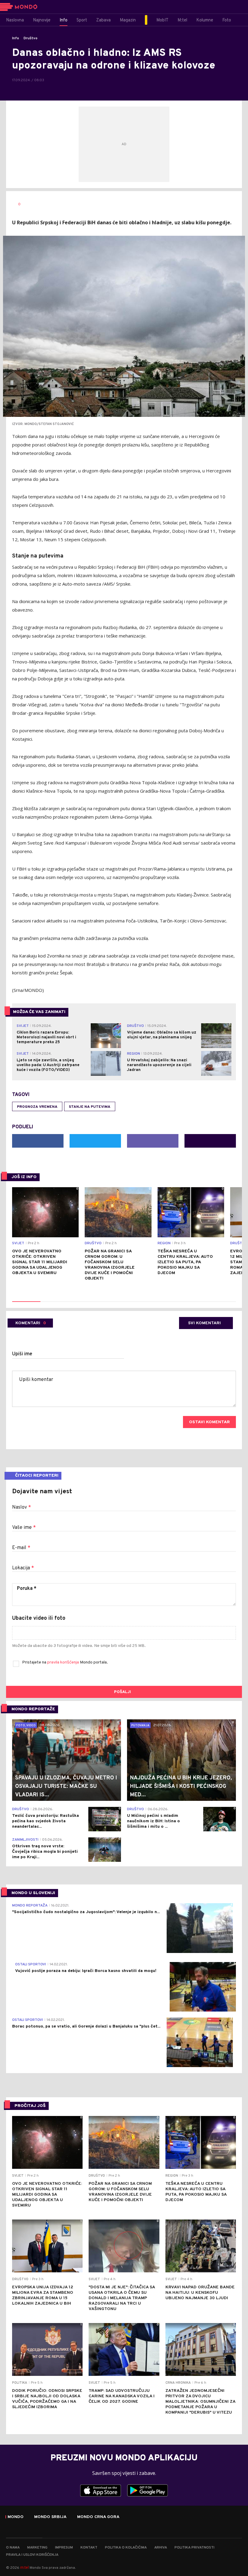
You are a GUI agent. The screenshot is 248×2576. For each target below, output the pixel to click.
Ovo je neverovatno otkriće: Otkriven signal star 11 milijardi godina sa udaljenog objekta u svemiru (40, 1262)
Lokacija (23, 1568)
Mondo (16, 2517)
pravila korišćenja (64, 1662)
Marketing (37, 2548)
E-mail (21, 1548)
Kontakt (89, 2548)
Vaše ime (24, 1528)
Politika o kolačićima (126, 2548)
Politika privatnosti (194, 2548)
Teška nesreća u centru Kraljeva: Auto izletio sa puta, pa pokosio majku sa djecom (185, 1262)
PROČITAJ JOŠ (30, 2106)
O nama (13, 2548)
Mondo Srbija (50, 2517)
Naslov (21, 1507)
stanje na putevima (90, 1107)
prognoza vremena (37, 1107)
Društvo (31, 38)
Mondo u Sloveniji (33, 1893)
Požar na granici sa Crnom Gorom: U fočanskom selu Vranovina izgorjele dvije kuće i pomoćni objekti (110, 1265)
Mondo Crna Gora (98, 2517)
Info (16, 38)
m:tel (24, 2567)
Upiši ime (22, 1354)
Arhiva (161, 2548)
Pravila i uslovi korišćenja (32, 2555)
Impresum (64, 2548)
